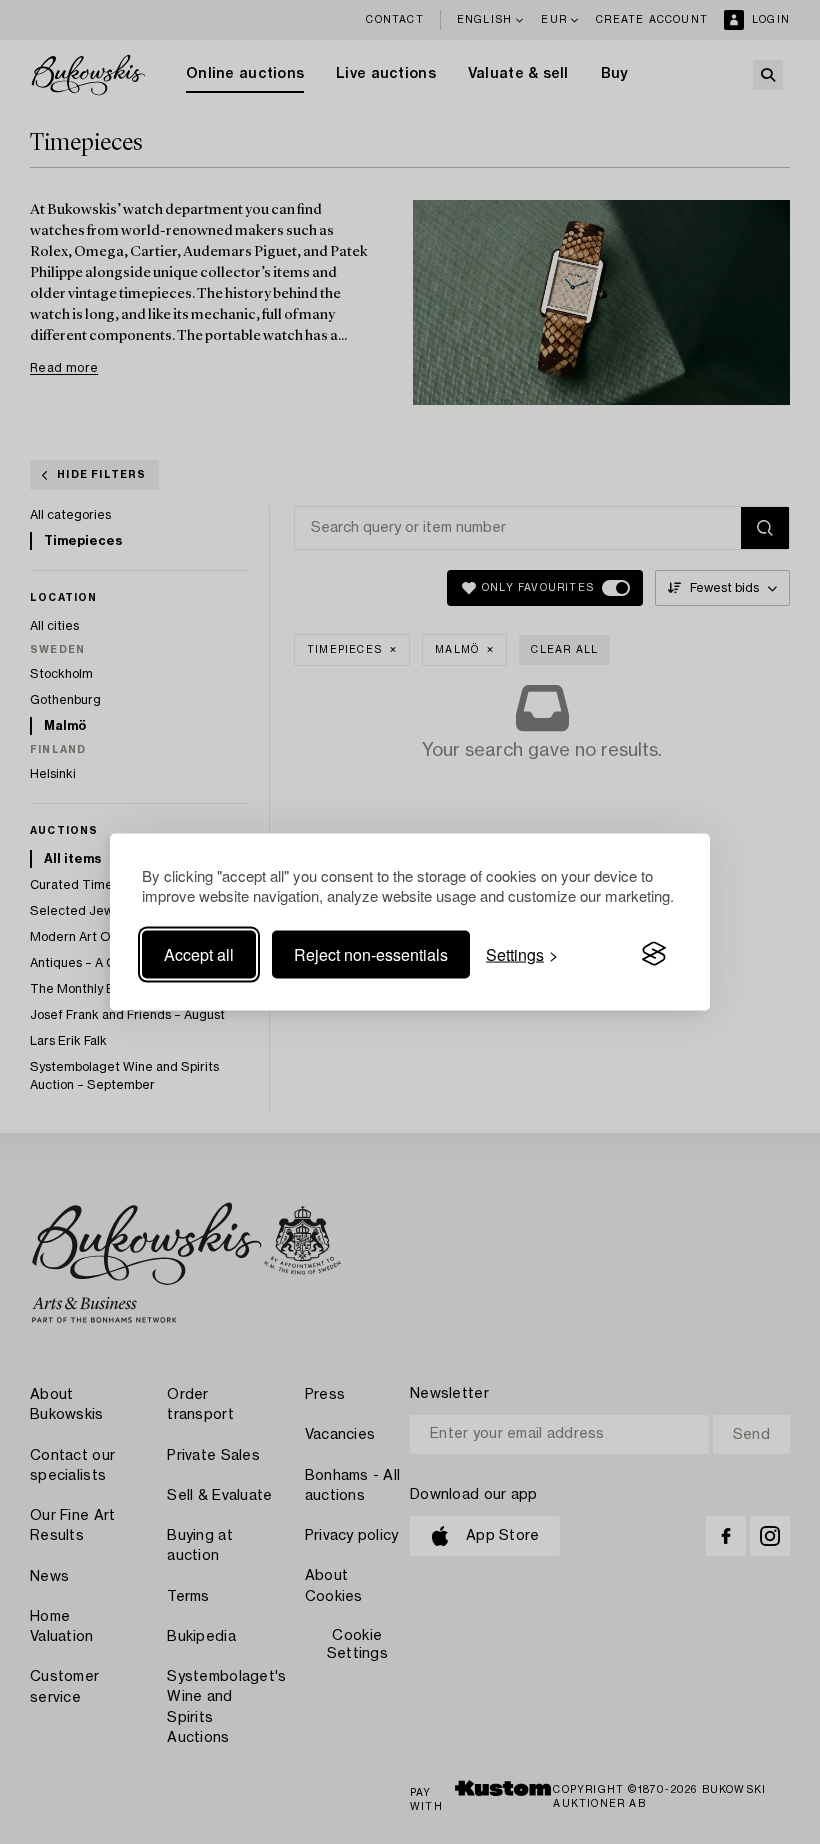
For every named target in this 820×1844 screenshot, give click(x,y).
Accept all (199, 953)
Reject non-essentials (371, 953)
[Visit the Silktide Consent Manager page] (654, 954)
